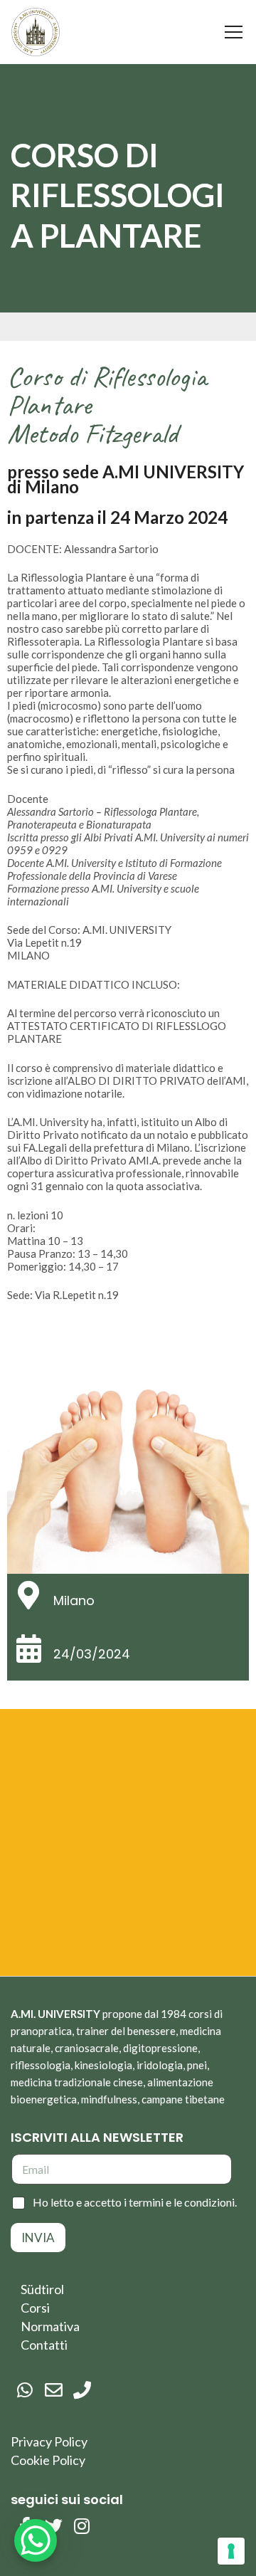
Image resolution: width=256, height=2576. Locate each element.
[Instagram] (82, 2526)
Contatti (44, 2345)
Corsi (35, 2308)
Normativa (50, 2326)
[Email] (53, 2390)
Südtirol (42, 2289)
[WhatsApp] (25, 2390)
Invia (38, 2238)
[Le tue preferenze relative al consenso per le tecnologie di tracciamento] (231, 2551)
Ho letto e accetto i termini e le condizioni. (135, 2202)
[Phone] (82, 2390)
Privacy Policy (49, 2441)
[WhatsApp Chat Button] (36, 2540)
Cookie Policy (48, 2460)
